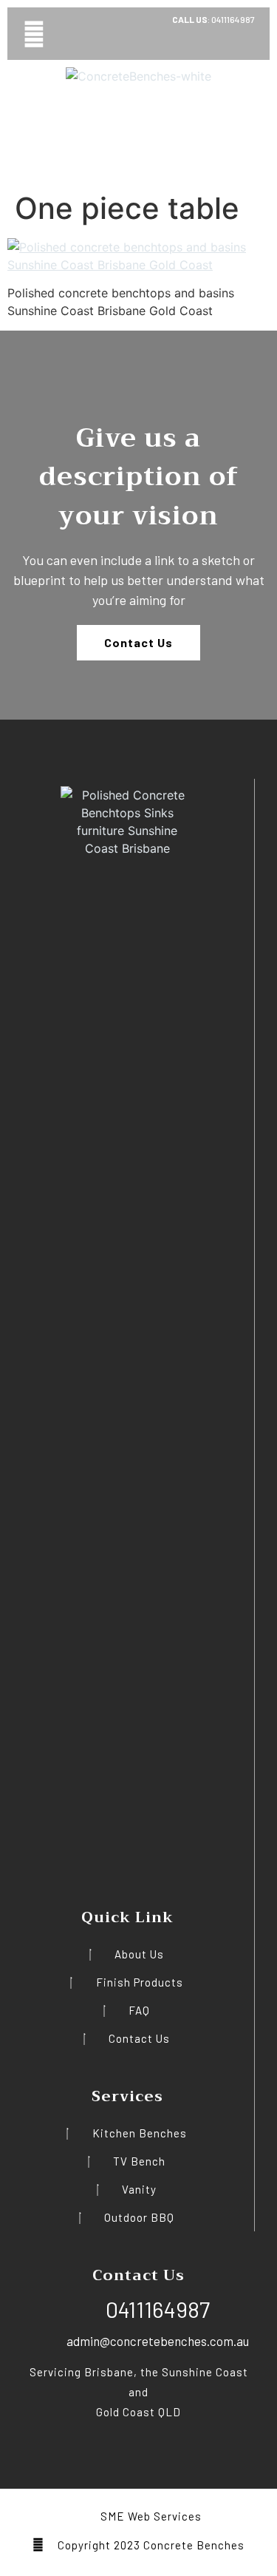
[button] (34, 34)
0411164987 (232, 19)
